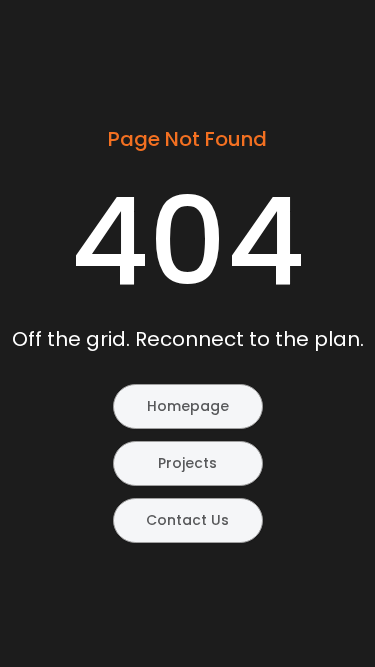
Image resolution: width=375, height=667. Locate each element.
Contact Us (187, 520)
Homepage (188, 406)
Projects (187, 463)
